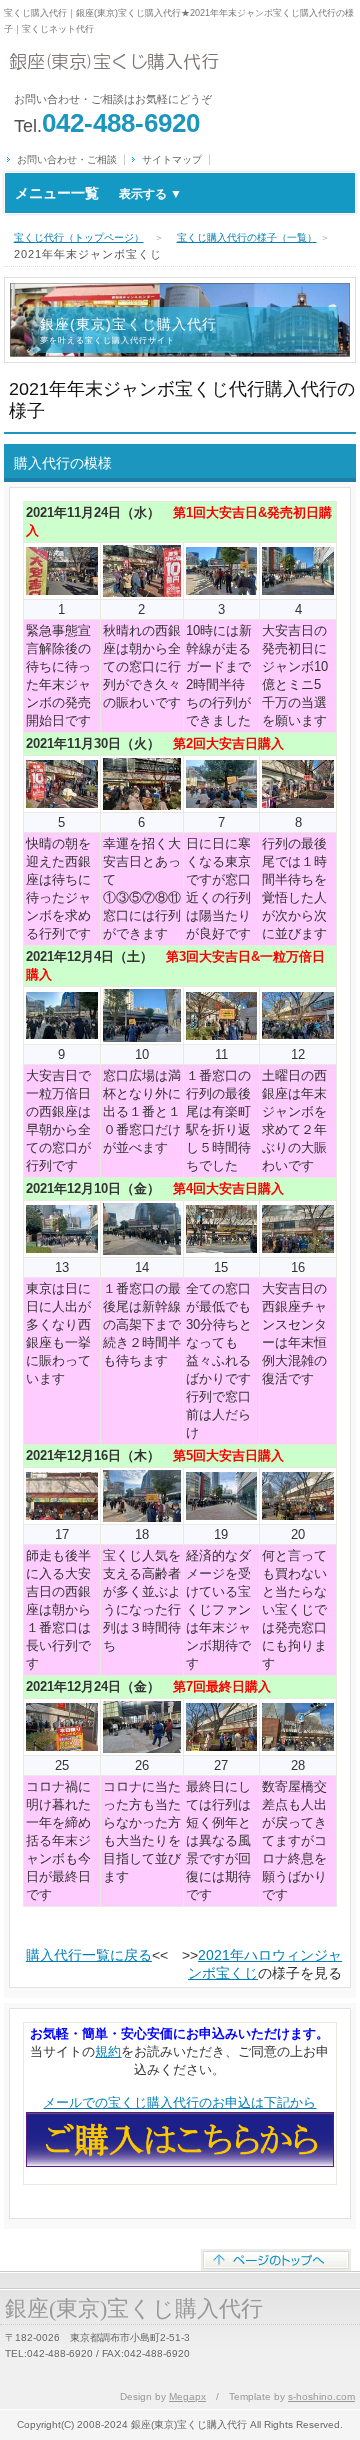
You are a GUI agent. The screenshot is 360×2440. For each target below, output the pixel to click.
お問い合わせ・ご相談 (67, 159)
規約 (108, 2051)
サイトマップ (172, 159)
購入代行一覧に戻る (89, 1955)
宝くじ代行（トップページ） (79, 237)
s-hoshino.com (321, 2396)
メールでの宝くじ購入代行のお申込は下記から (179, 2102)
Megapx (187, 2396)
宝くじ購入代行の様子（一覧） (247, 237)
